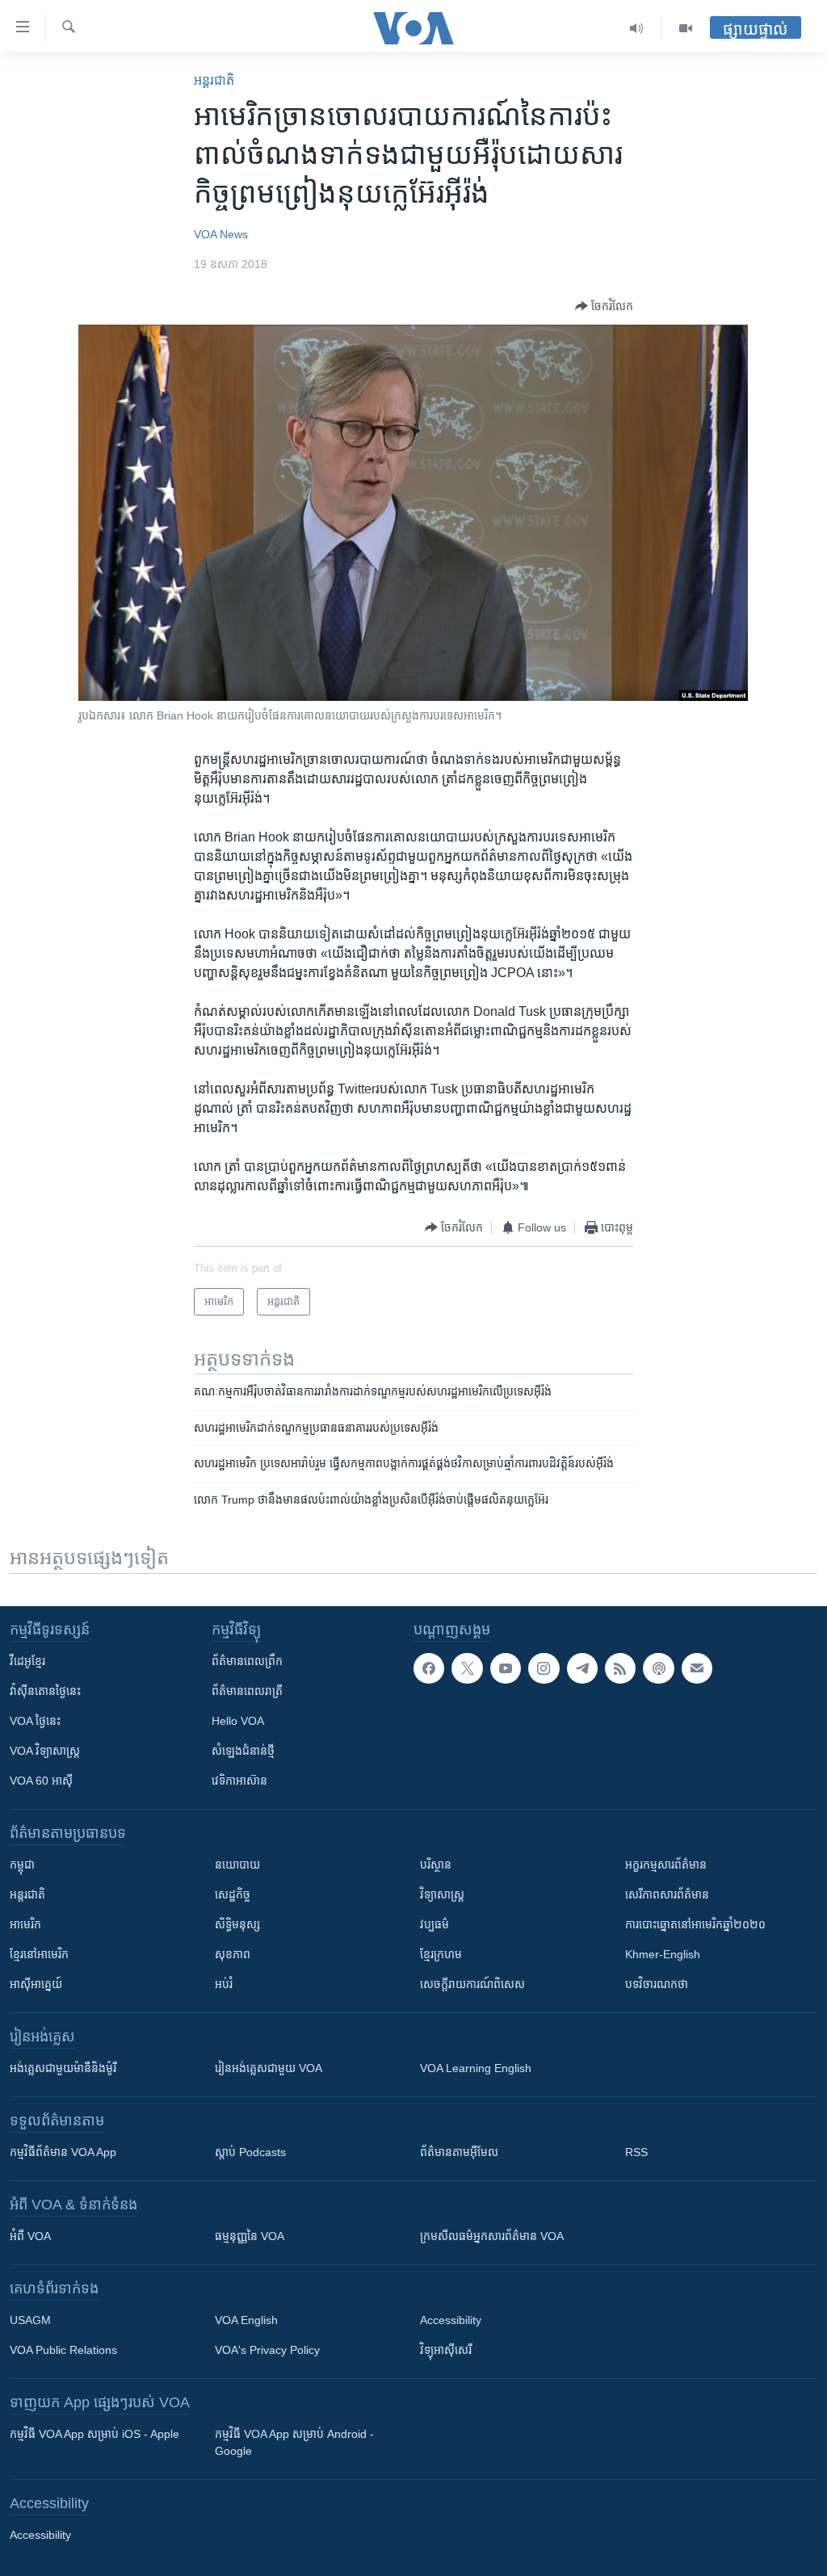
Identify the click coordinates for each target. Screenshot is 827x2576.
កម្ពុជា (22, 1865)
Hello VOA (238, 1721)
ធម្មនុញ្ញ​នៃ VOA (250, 2236)
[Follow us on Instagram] (544, 1668)
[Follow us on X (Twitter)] (467, 1668)
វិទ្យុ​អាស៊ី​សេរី (446, 2350)
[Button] (604, 306)
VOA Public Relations (63, 2350)
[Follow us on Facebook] (429, 1668)
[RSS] (620, 1668)
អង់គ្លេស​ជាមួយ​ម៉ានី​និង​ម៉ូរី (63, 2068)
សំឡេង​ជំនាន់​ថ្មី (243, 1751)
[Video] (686, 28)
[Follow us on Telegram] (582, 1668)
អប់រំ (224, 1984)
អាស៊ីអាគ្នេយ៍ (36, 1984)
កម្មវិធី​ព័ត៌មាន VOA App (63, 2152)
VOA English (246, 2320)
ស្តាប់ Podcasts (250, 2152)
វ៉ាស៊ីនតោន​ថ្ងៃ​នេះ (45, 1691)
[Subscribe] (697, 1668)
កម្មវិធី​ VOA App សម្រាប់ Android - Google (294, 2442)
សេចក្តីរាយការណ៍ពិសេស (472, 1984)
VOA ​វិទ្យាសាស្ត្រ (45, 1751)
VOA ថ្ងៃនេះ (35, 1721)
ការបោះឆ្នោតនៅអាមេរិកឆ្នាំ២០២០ (695, 1924)
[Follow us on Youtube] (506, 1668)
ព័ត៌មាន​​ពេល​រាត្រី (247, 1691)
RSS (636, 2152)
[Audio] (637, 28)
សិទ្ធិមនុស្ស (237, 1924)
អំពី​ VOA (30, 2236)
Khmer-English (663, 1954)
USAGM (30, 2320)
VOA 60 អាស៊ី (41, 1781)
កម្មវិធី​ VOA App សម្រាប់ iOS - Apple (94, 2434)
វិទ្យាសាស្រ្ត (442, 1894)
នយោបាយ (237, 1865)
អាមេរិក (25, 1924)
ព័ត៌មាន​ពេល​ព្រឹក (247, 1661)
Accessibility (451, 2320)
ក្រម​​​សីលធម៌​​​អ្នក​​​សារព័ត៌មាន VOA (492, 2236)
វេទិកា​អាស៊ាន (239, 1781)
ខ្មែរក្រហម (441, 1954)
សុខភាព (233, 1954)
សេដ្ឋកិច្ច (233, 1894)
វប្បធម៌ (434, 1924)
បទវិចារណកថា (657, 1984)
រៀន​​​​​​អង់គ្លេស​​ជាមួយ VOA (269, 2068)
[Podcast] (658, 1668)
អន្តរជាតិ (214, 80)
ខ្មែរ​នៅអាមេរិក (39, 1954)
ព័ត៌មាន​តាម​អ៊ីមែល (459, 2152)
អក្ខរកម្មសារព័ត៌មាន (666, 1865)
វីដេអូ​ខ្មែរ (27, 1661)
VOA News (221, 234)
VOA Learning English (476, 2068)
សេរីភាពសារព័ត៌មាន (667, 1894)
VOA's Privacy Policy (267, 2350)
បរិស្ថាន (436, 1865)
